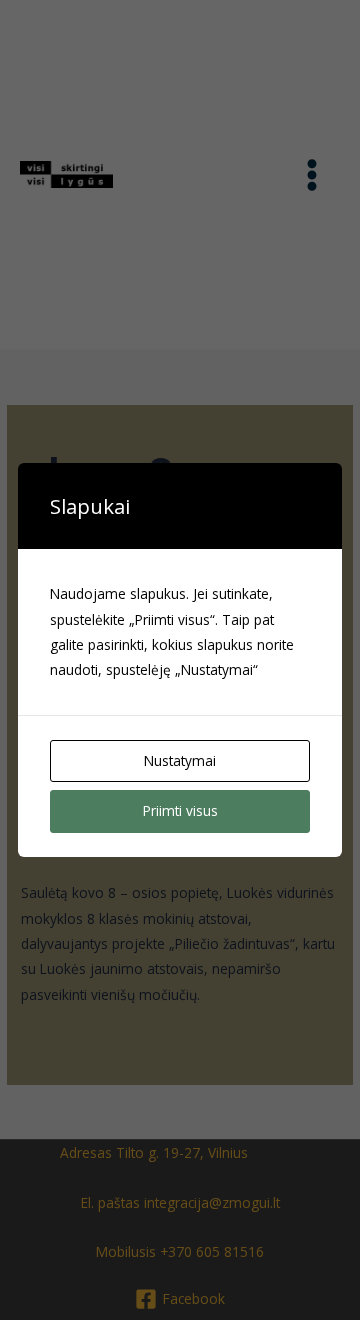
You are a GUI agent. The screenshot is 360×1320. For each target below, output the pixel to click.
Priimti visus (180, 810)
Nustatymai (180, 760)
